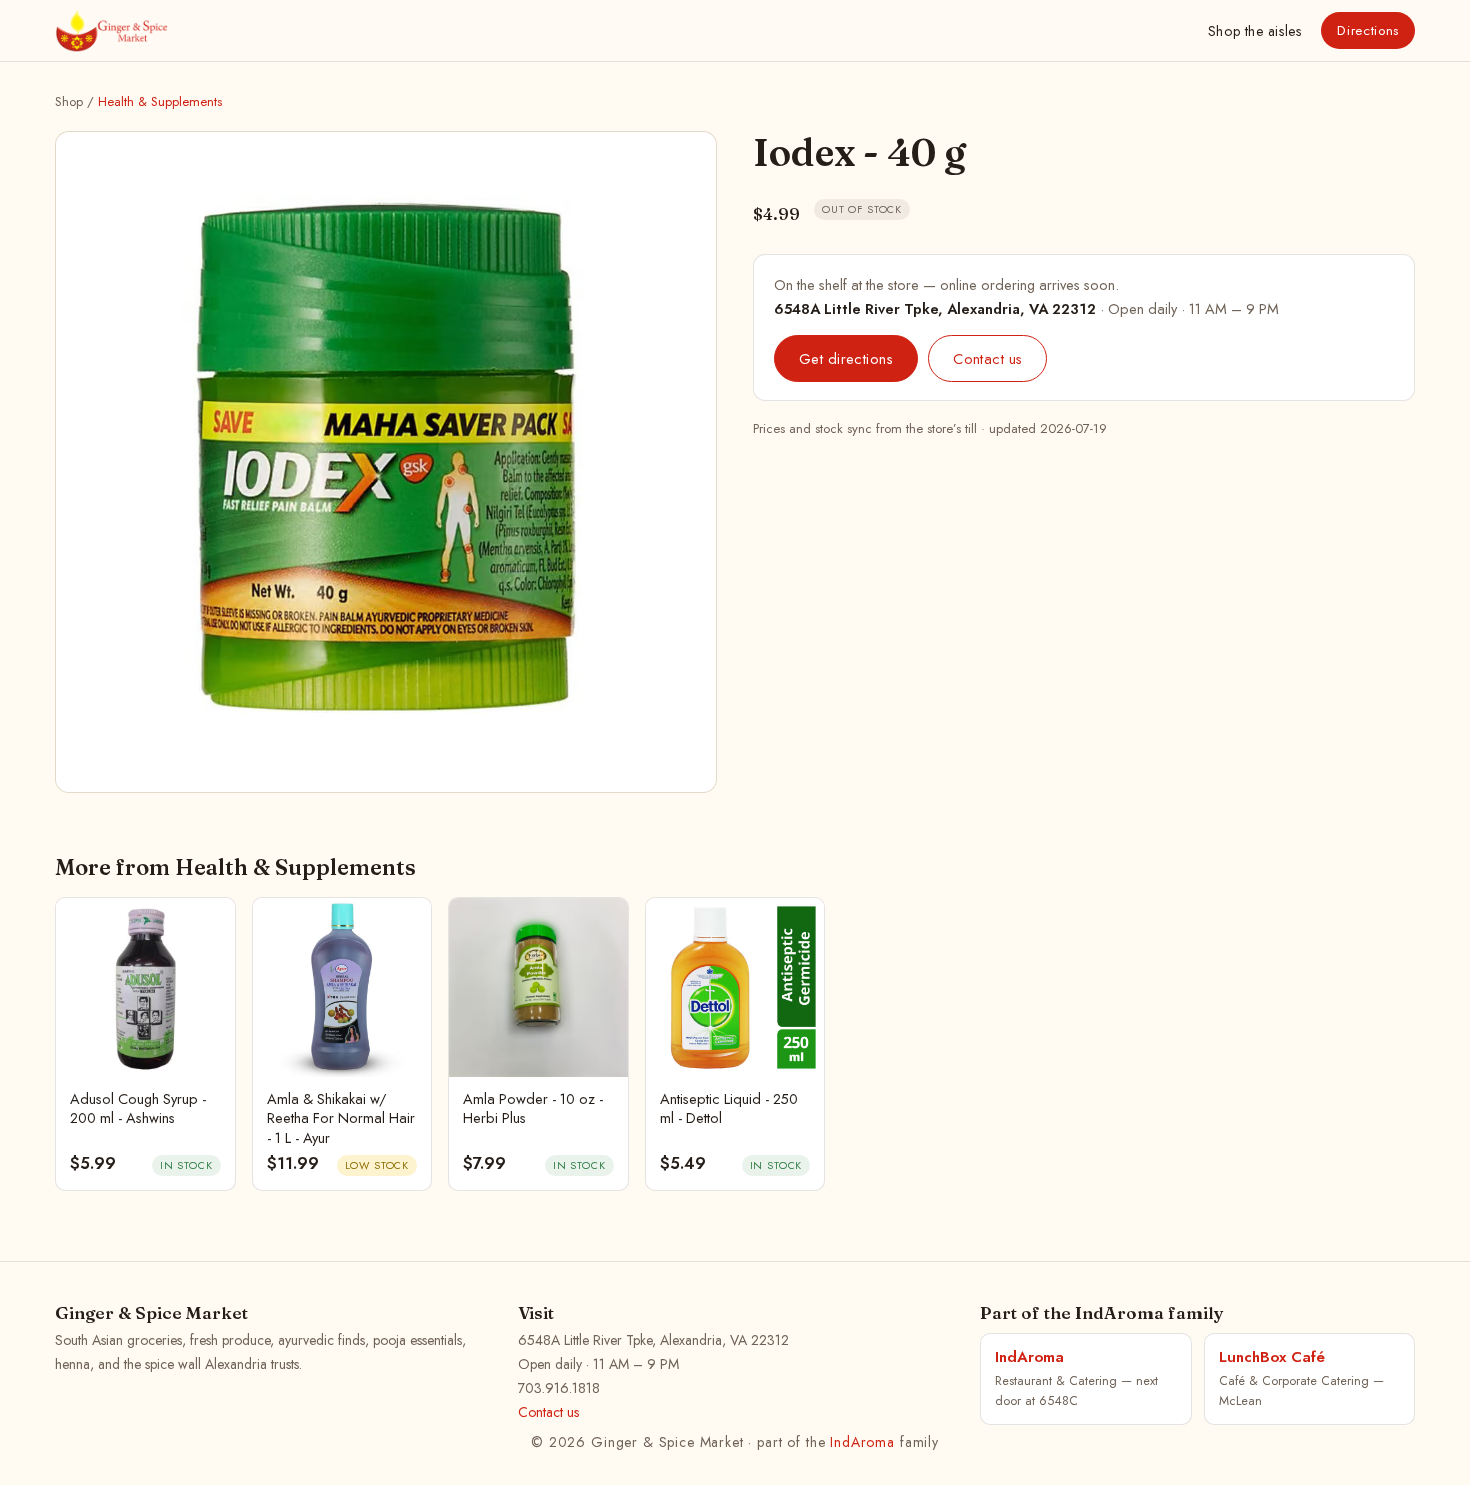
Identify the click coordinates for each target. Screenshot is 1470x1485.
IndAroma (862, 1442)
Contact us (987, 358)
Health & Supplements (160, 101)
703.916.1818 (559, 1388)
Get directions (846, 358)
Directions (1368, 30)
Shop (1254, 31)
